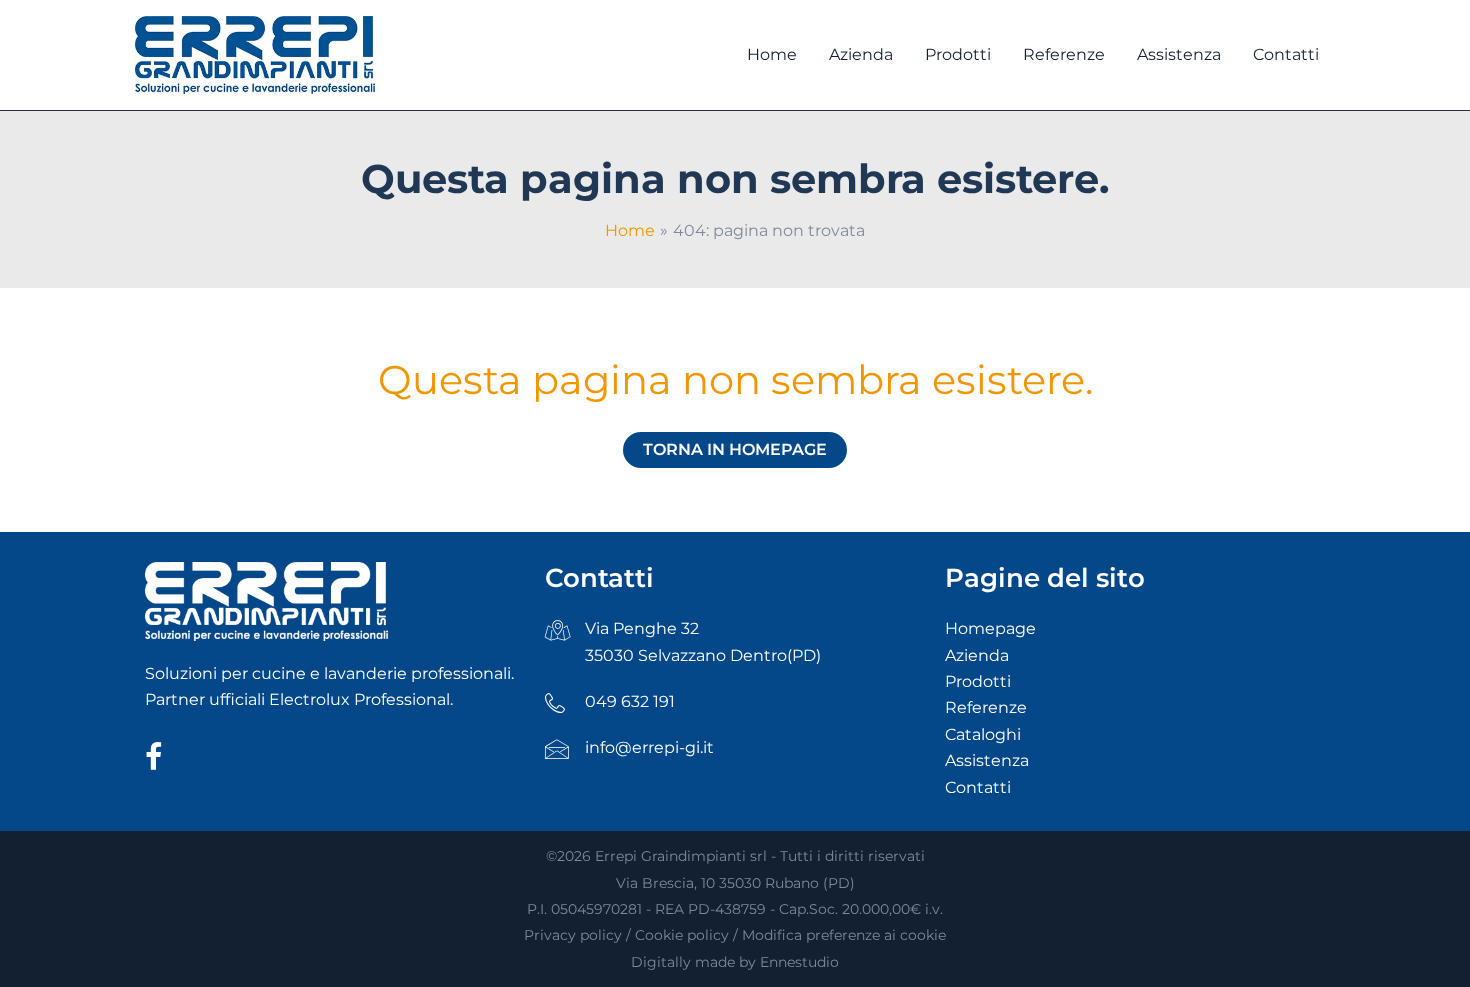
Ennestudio (799, 962)
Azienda (977, 655)
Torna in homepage (735, 449)
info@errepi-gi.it (649, 747)
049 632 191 (630, 701)
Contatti (978, 787)
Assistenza (987, 760)
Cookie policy (682, 935)
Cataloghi (983, 734)
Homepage (990, 628)
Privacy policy (573, 935)
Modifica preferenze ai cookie (844, 935)
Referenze (986, 707)
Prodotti (978, 681)
